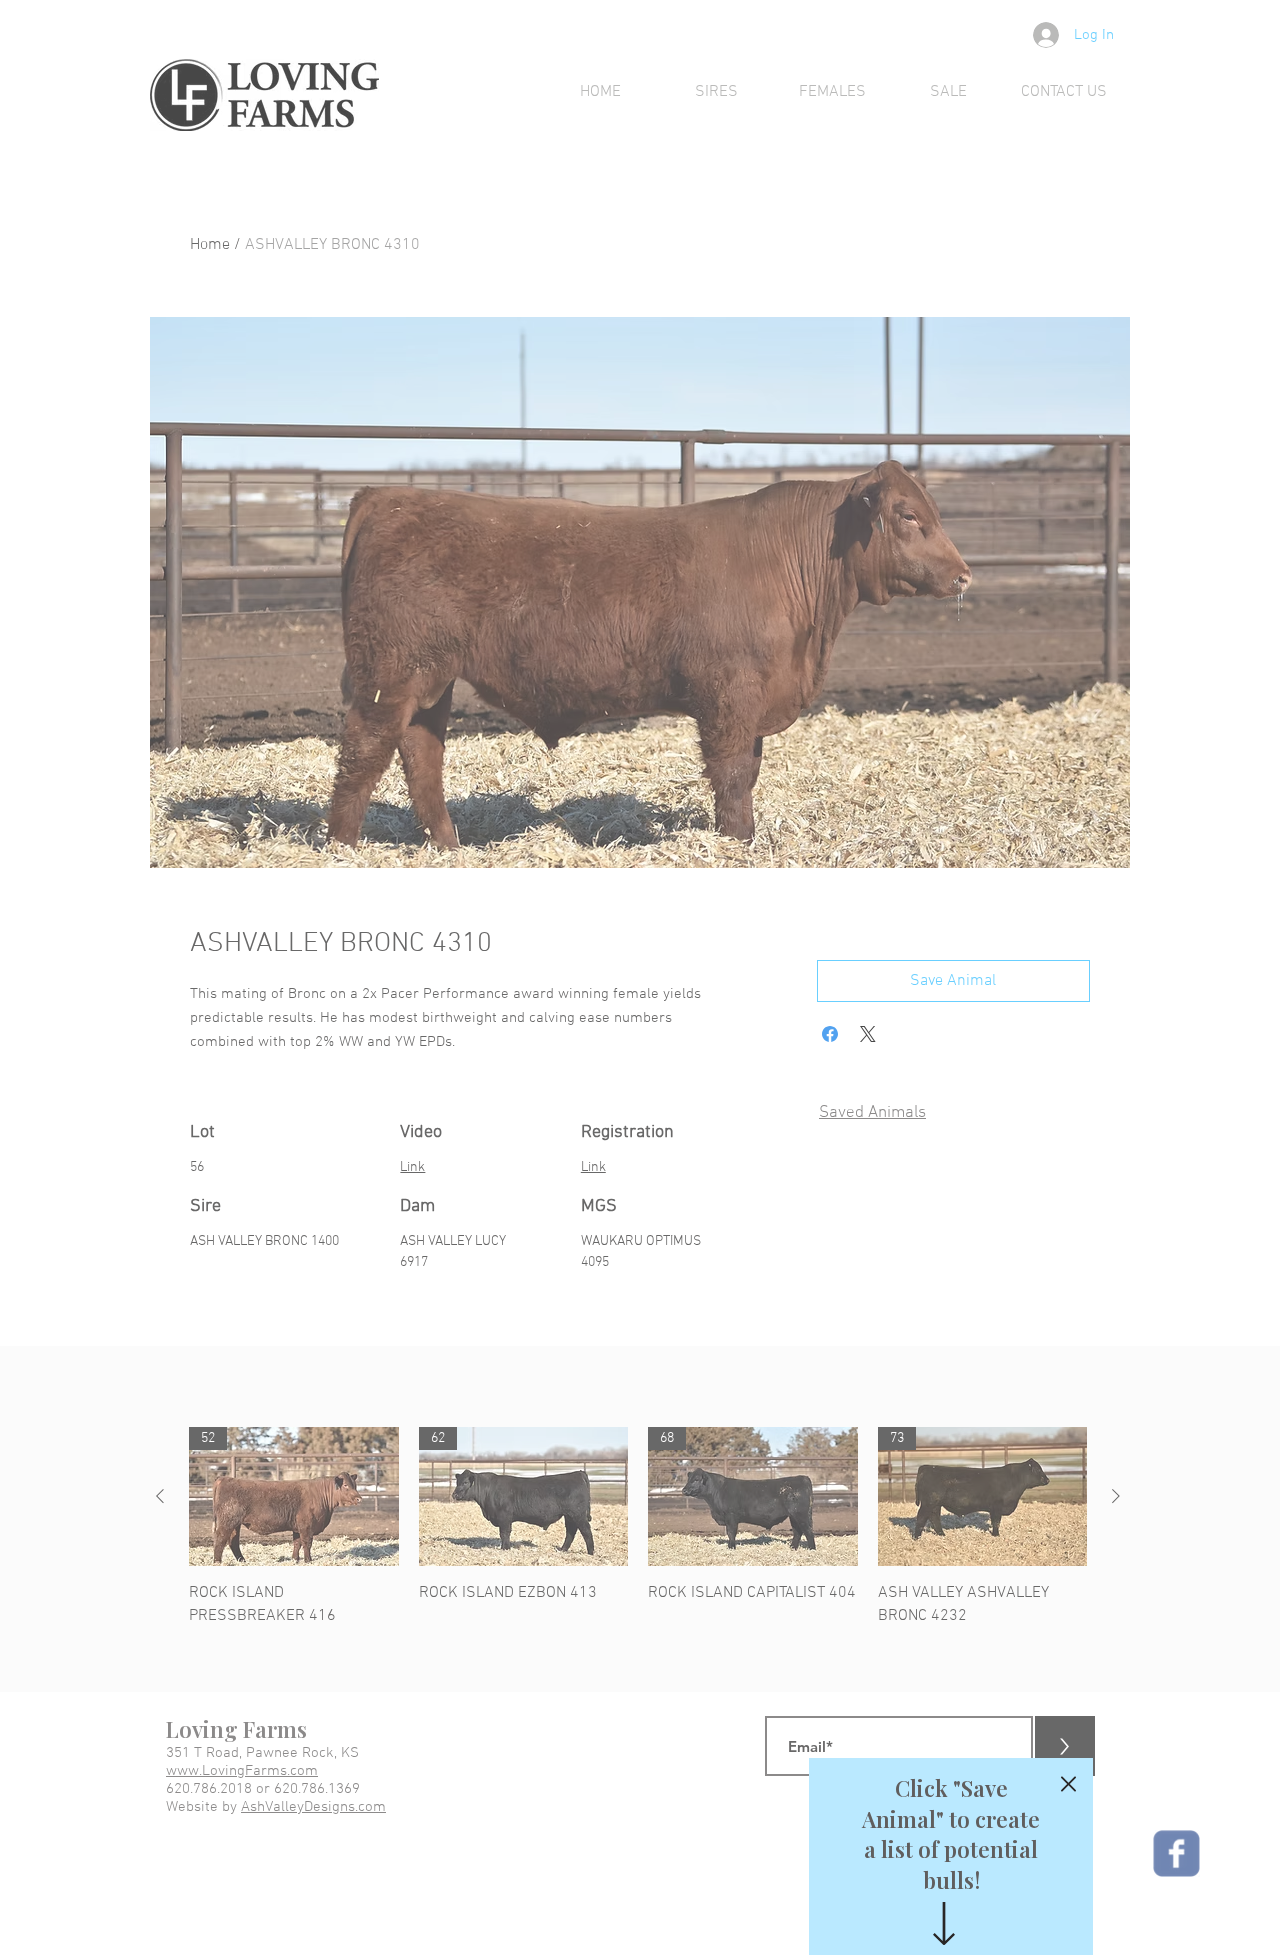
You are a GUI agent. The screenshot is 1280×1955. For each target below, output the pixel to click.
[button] (1068, 1784)
